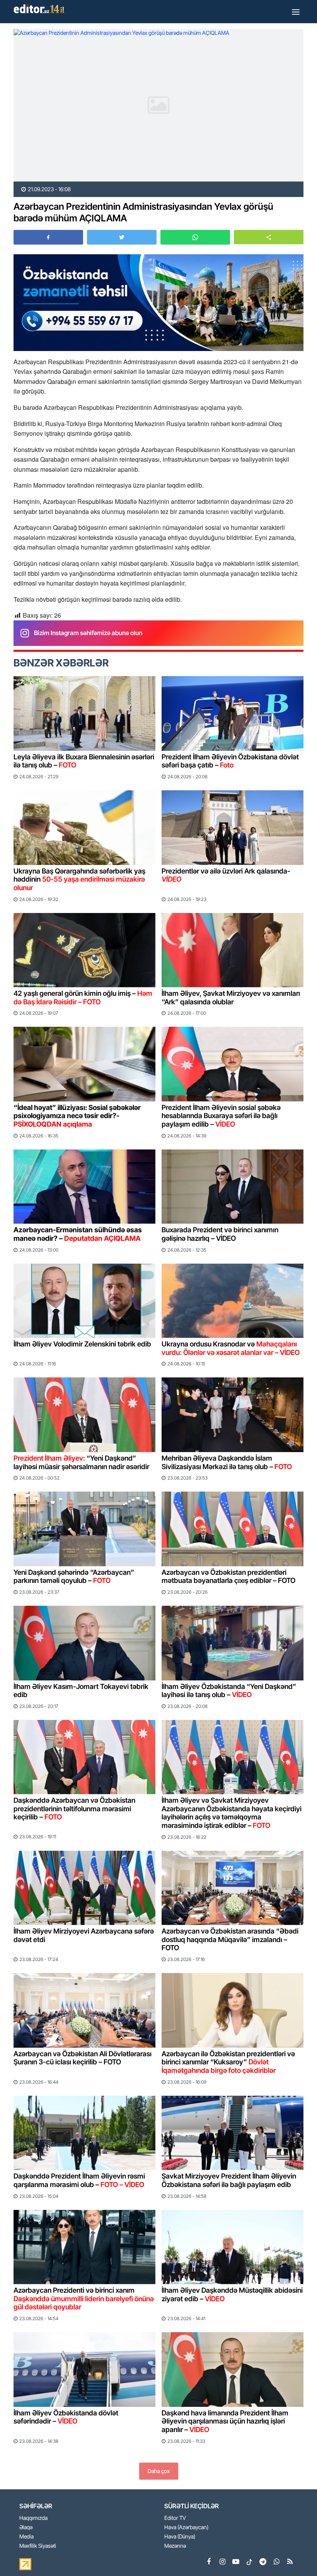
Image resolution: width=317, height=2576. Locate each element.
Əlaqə (26, 2527)
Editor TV (175, 2518)
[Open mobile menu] (296, 12)
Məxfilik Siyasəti (38, 2546)
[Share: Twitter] (122, 237)
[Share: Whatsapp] (195, 237)
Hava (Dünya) (180, 2537)
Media (26, 2537)
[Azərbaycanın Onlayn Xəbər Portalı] (41, 9)
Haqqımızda (33, 2518)
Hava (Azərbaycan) (186, 2527)
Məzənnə (175, 2546)
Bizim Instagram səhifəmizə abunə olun (88, 633)
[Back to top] (295, 2554)
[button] (269, 237)
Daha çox (159, 2471)
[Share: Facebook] (48, 237)
